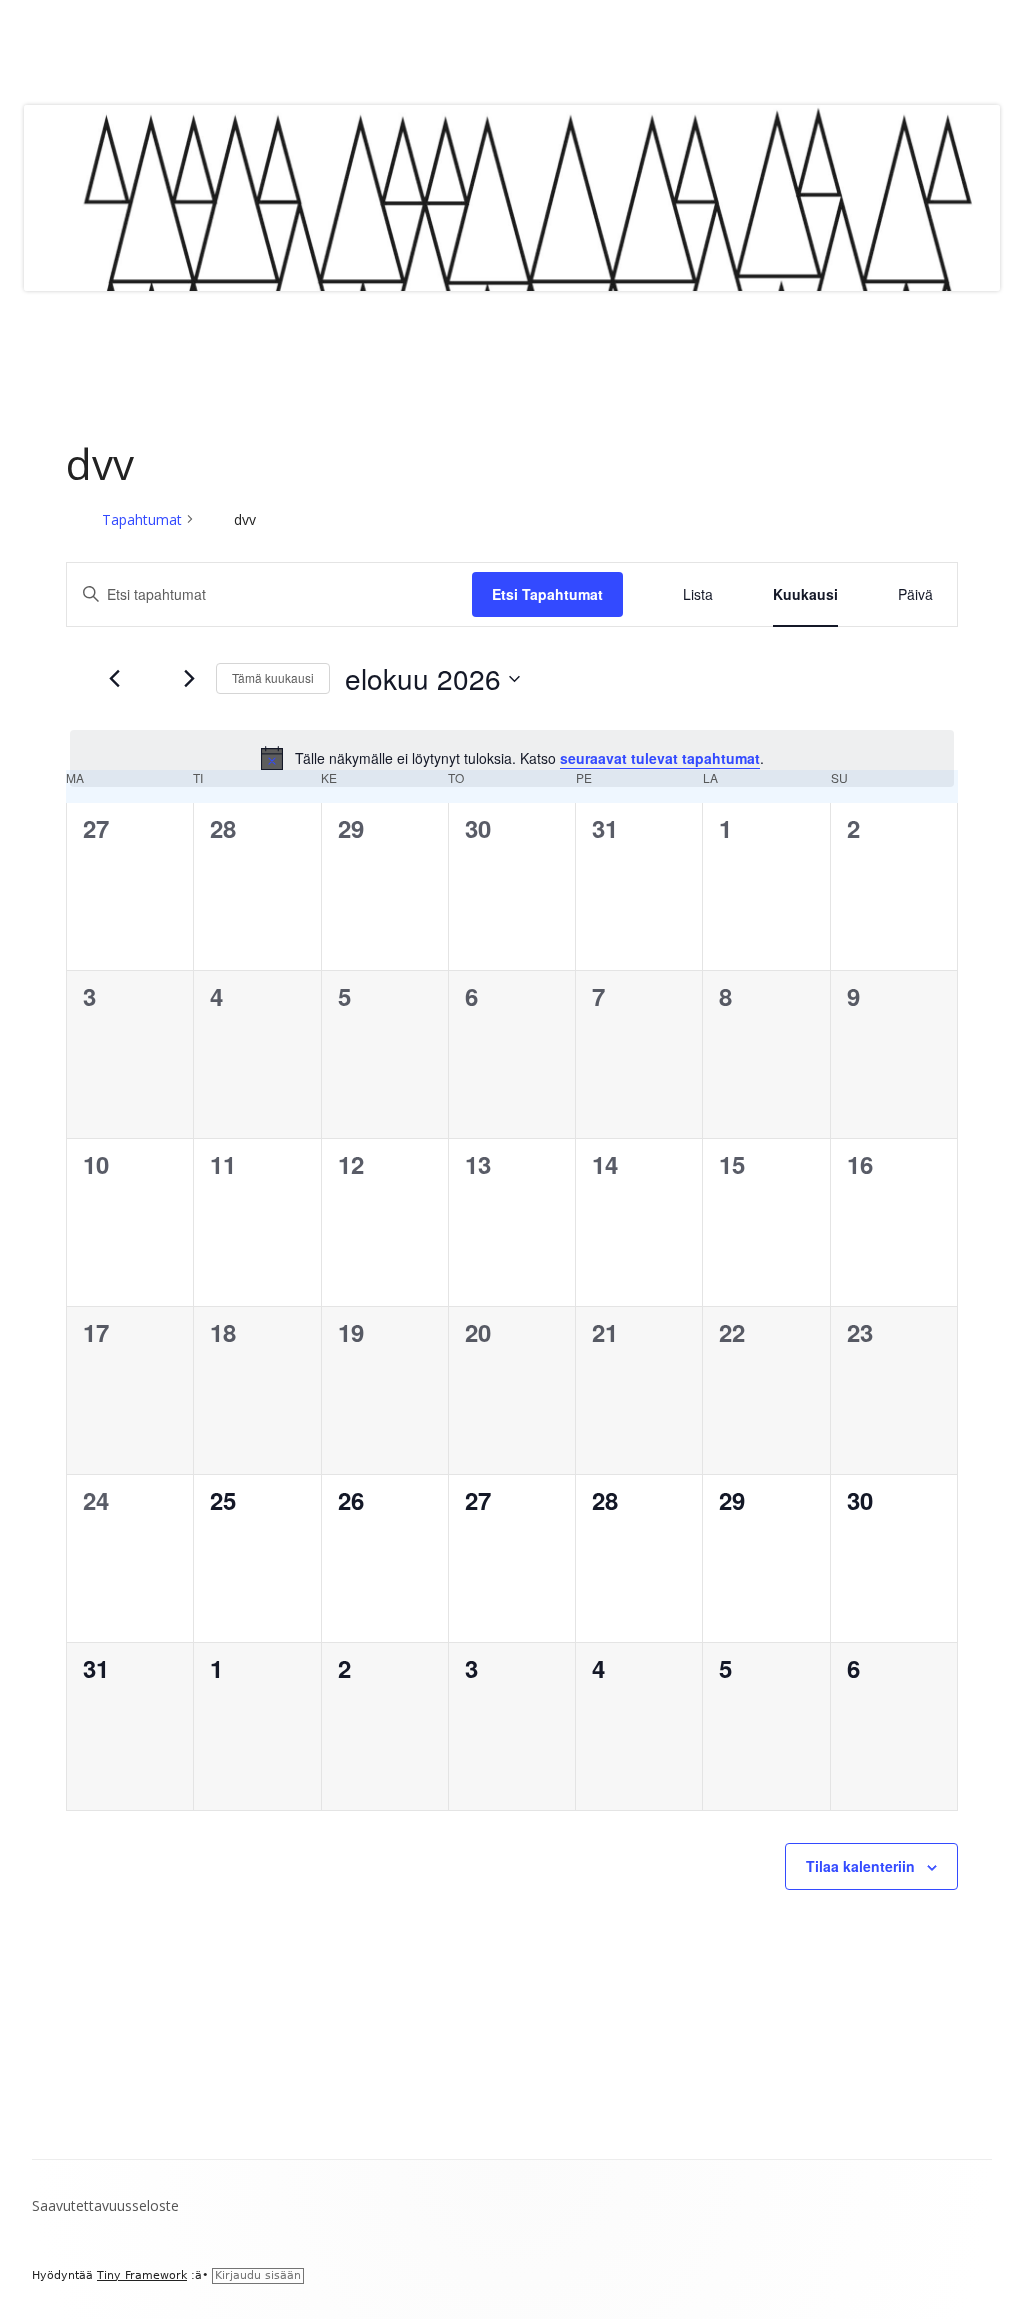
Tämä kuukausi (273, 677)
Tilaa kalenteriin (860, 1866)
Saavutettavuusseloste (105, 2205)
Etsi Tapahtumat (547, 594)
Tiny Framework (142, 2275)
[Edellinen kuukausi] (114, 679)
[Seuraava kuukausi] (189, 679)
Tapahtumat (142, 519)
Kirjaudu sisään (258, 2275)
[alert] (512, 758)
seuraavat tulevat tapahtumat (660, 758)
